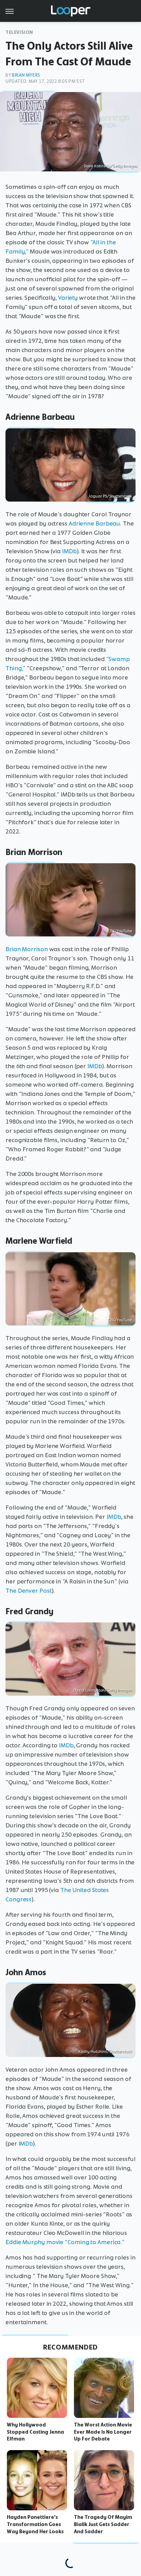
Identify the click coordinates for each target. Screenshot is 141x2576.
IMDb (69, 551)
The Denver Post (29, 1591)
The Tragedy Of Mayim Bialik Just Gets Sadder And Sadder (103, 2524)
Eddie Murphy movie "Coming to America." (65, 2242)
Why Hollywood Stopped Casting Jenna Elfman (35, 2432)
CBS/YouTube (120, 931)
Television (19, 32)
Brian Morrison (27, 949)
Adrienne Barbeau (94, 523)
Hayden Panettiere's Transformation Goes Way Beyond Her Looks (35, 2524)
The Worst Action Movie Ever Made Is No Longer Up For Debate (103, 2432)
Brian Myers (26, 75)
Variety (68, 298)
